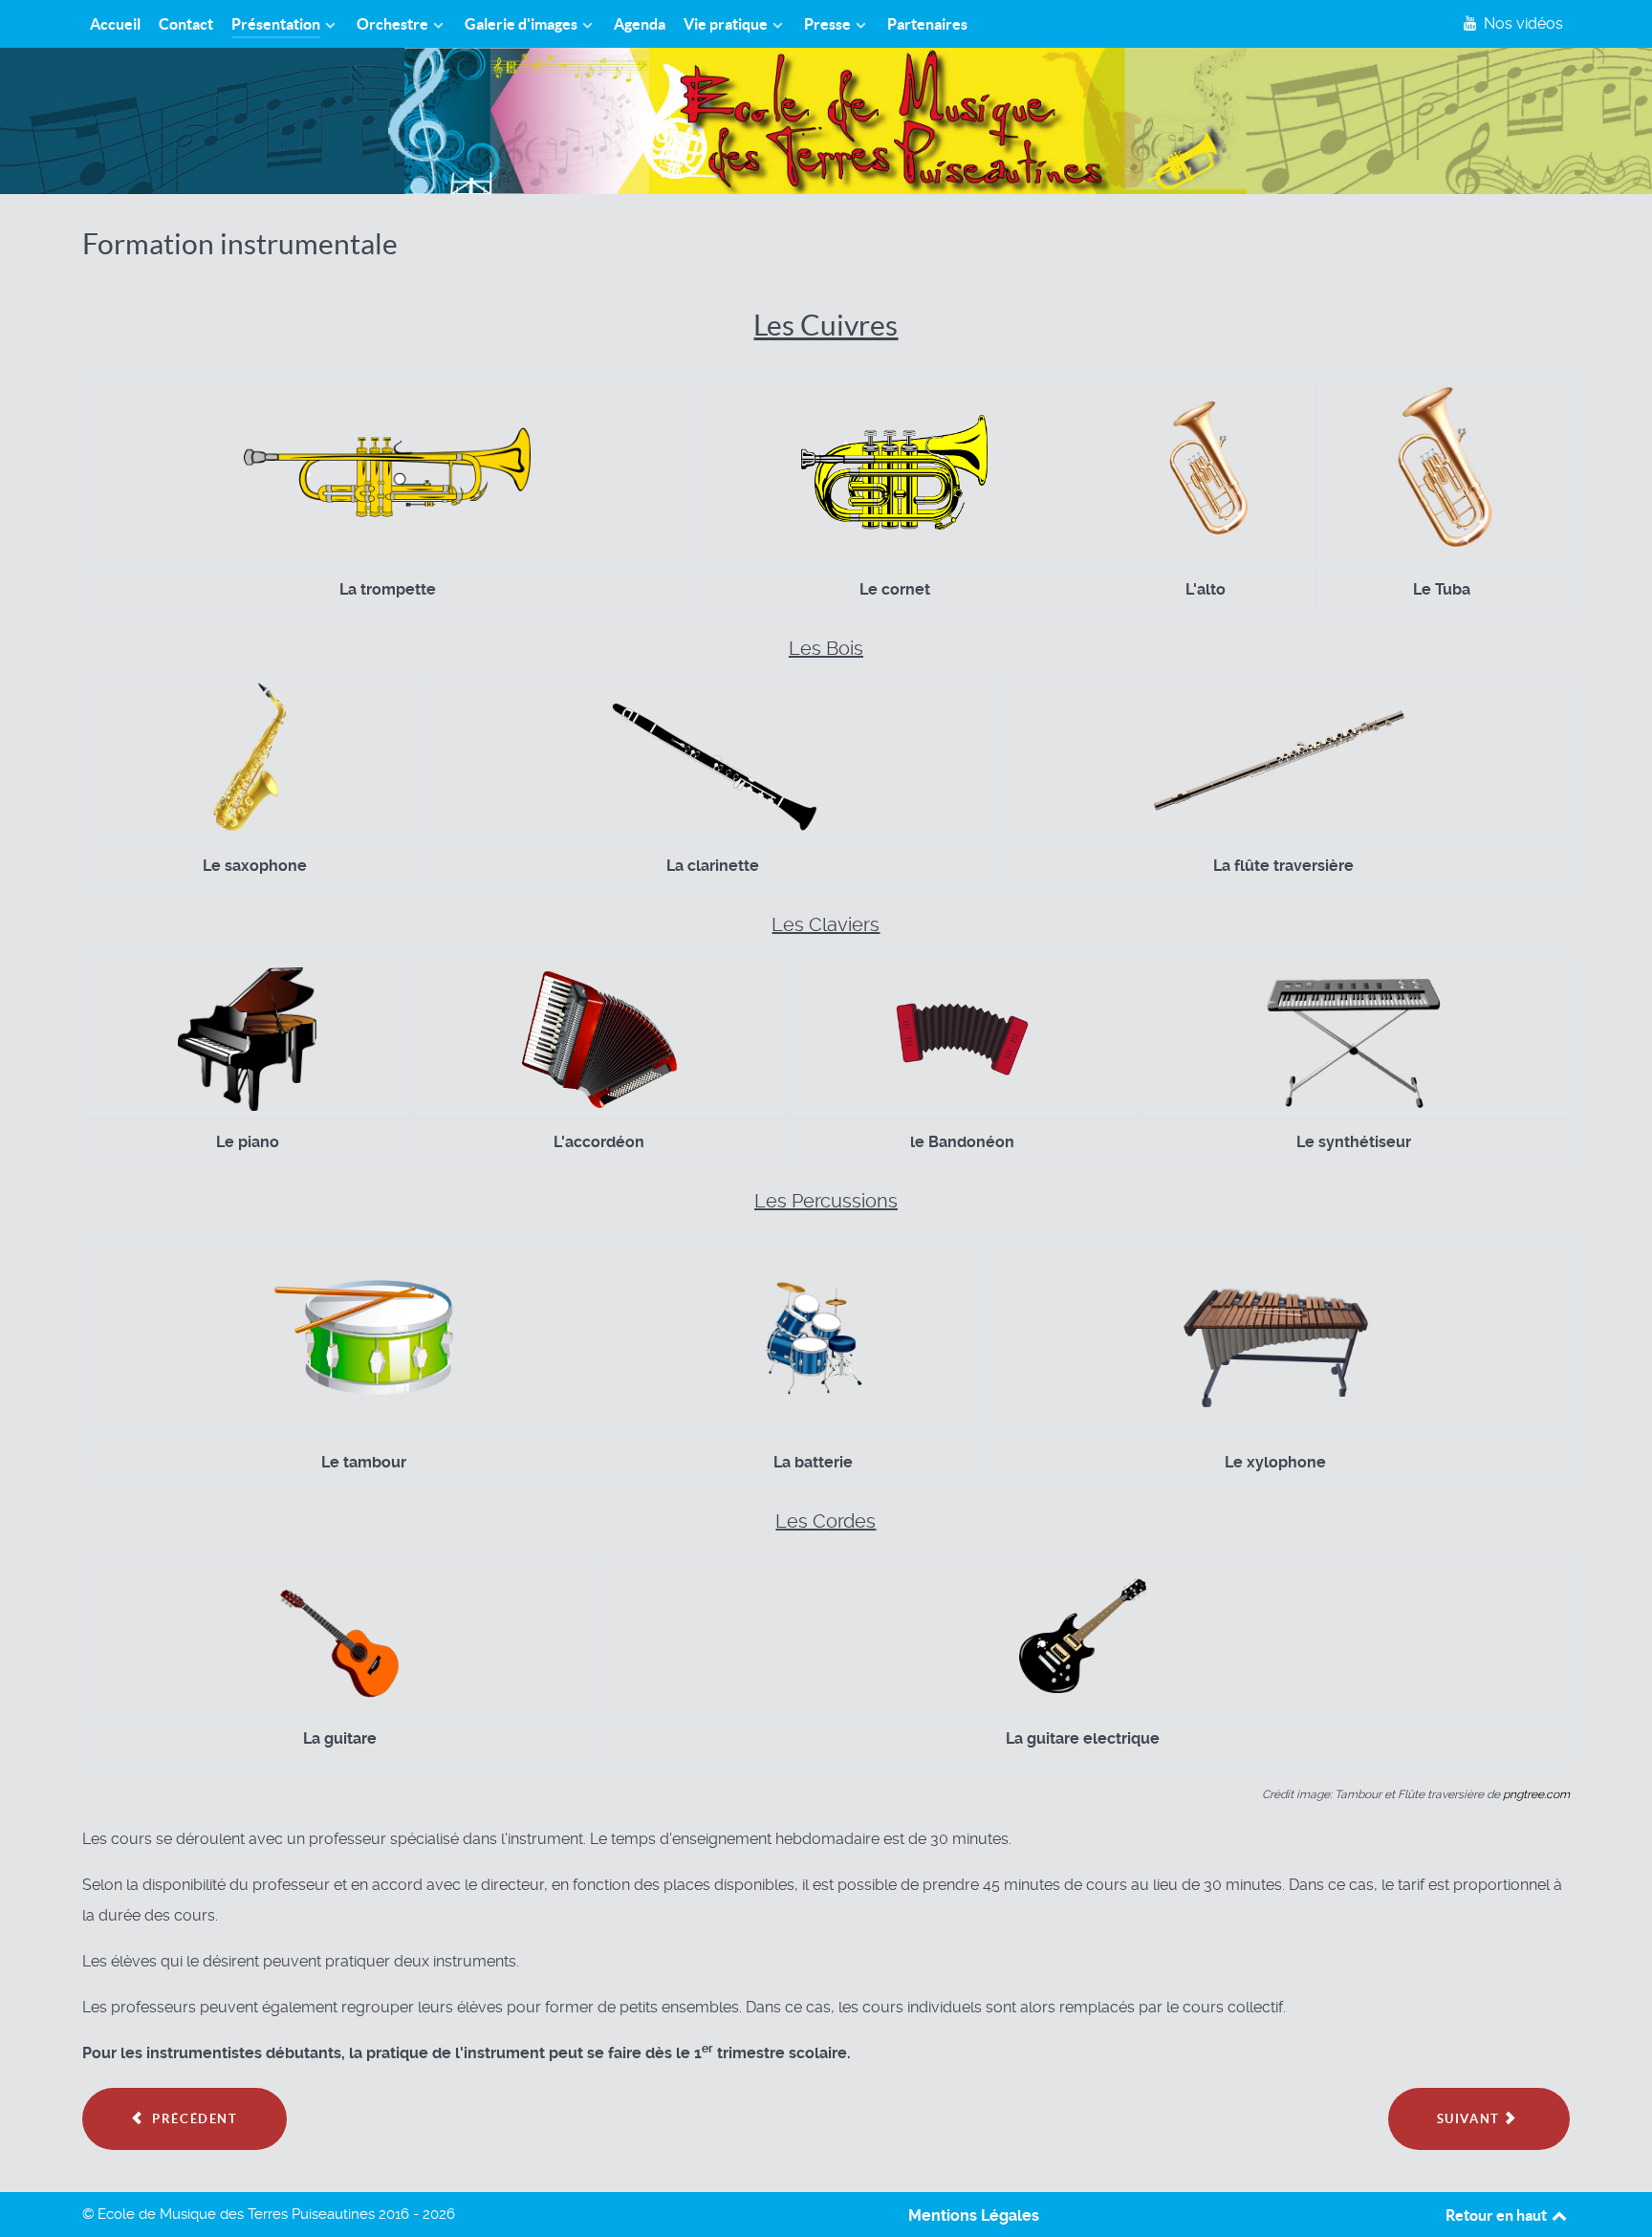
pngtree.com (1536, 1794)
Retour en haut (1498, 2215)
